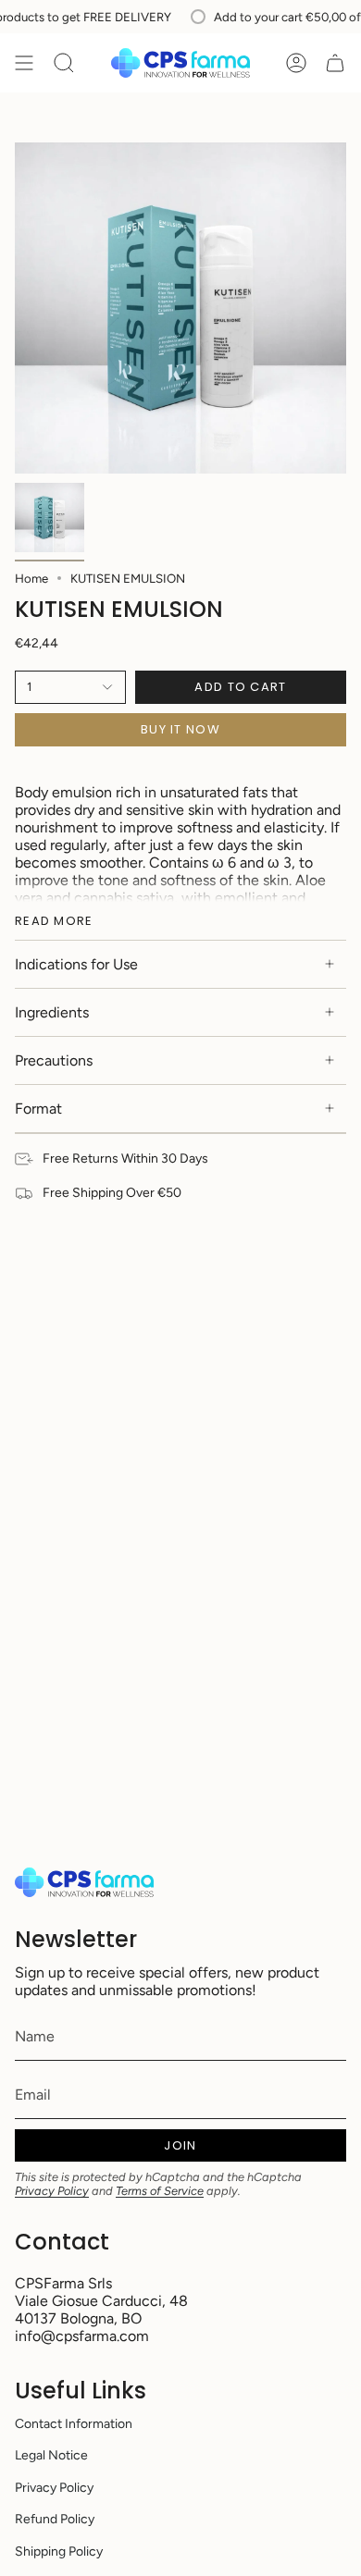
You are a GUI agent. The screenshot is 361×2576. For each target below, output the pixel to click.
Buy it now (180, 729)
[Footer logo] (84, 1882)
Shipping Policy (59, 2551)
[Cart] (335, 63)
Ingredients (52, 1012)
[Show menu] (24, 63)
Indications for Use (76, 964)
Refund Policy (55, 2519)
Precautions (54, 1060)
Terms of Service (160, 2191)
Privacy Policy (52, 2191)
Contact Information (74, 2424)
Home (31, 578)
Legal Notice (51, 2455)
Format (38, 1109)
